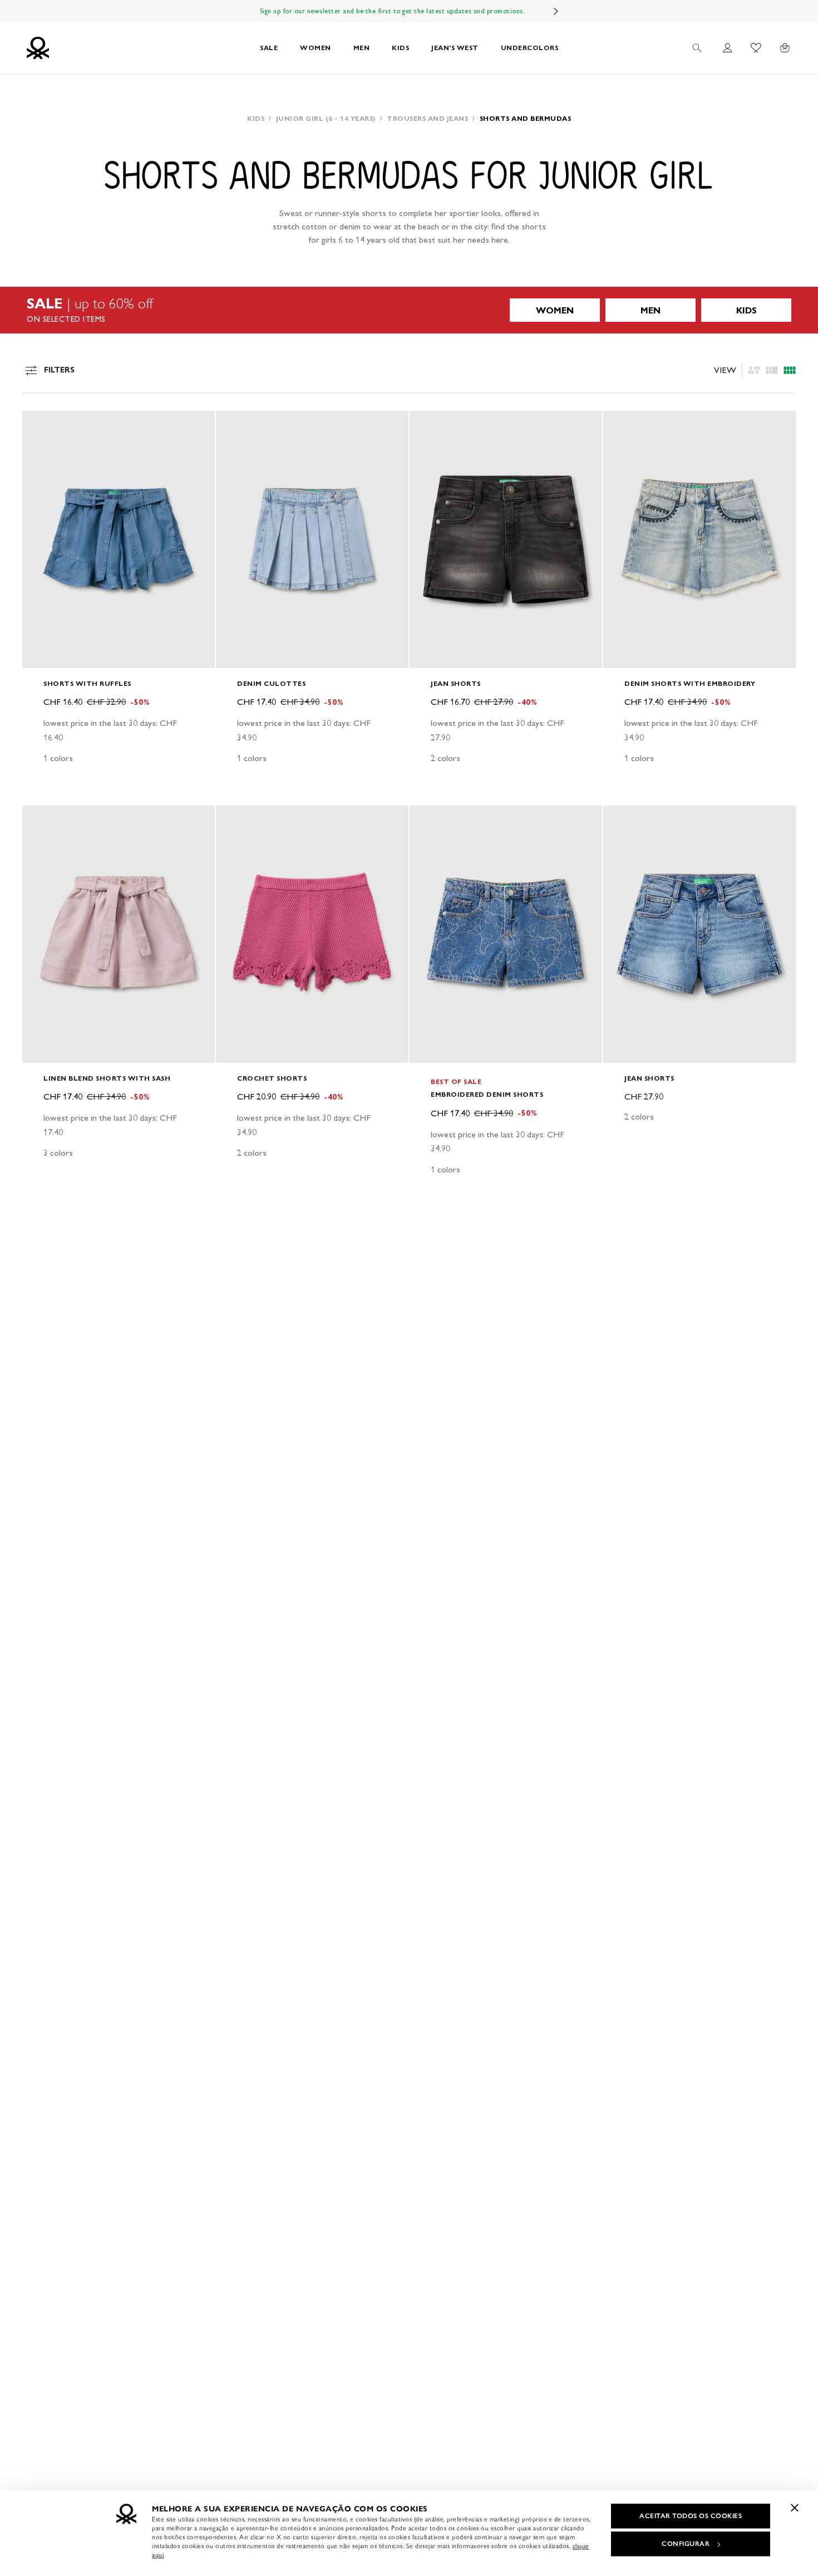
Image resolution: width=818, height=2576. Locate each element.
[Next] (556, 11)
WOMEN (316, 48)
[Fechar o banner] (795, 2508)
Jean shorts (456, 683)
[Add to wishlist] (40, 425)
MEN (362, 48)
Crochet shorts (272, 1078)
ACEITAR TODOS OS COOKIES (691, 2516)
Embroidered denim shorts (487, 1094)
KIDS (400, 48)
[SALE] (409, 310)
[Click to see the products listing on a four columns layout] (772, 370)
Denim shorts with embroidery (690, 683)
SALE (269, 48)
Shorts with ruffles (87, 683)
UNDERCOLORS (530, 48)
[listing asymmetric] (754, 370)
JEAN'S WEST (455, 48)
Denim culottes (271, 683)
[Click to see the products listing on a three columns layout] (790, 370)
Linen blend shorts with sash (107, 1078)
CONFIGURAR (686, 2544)
